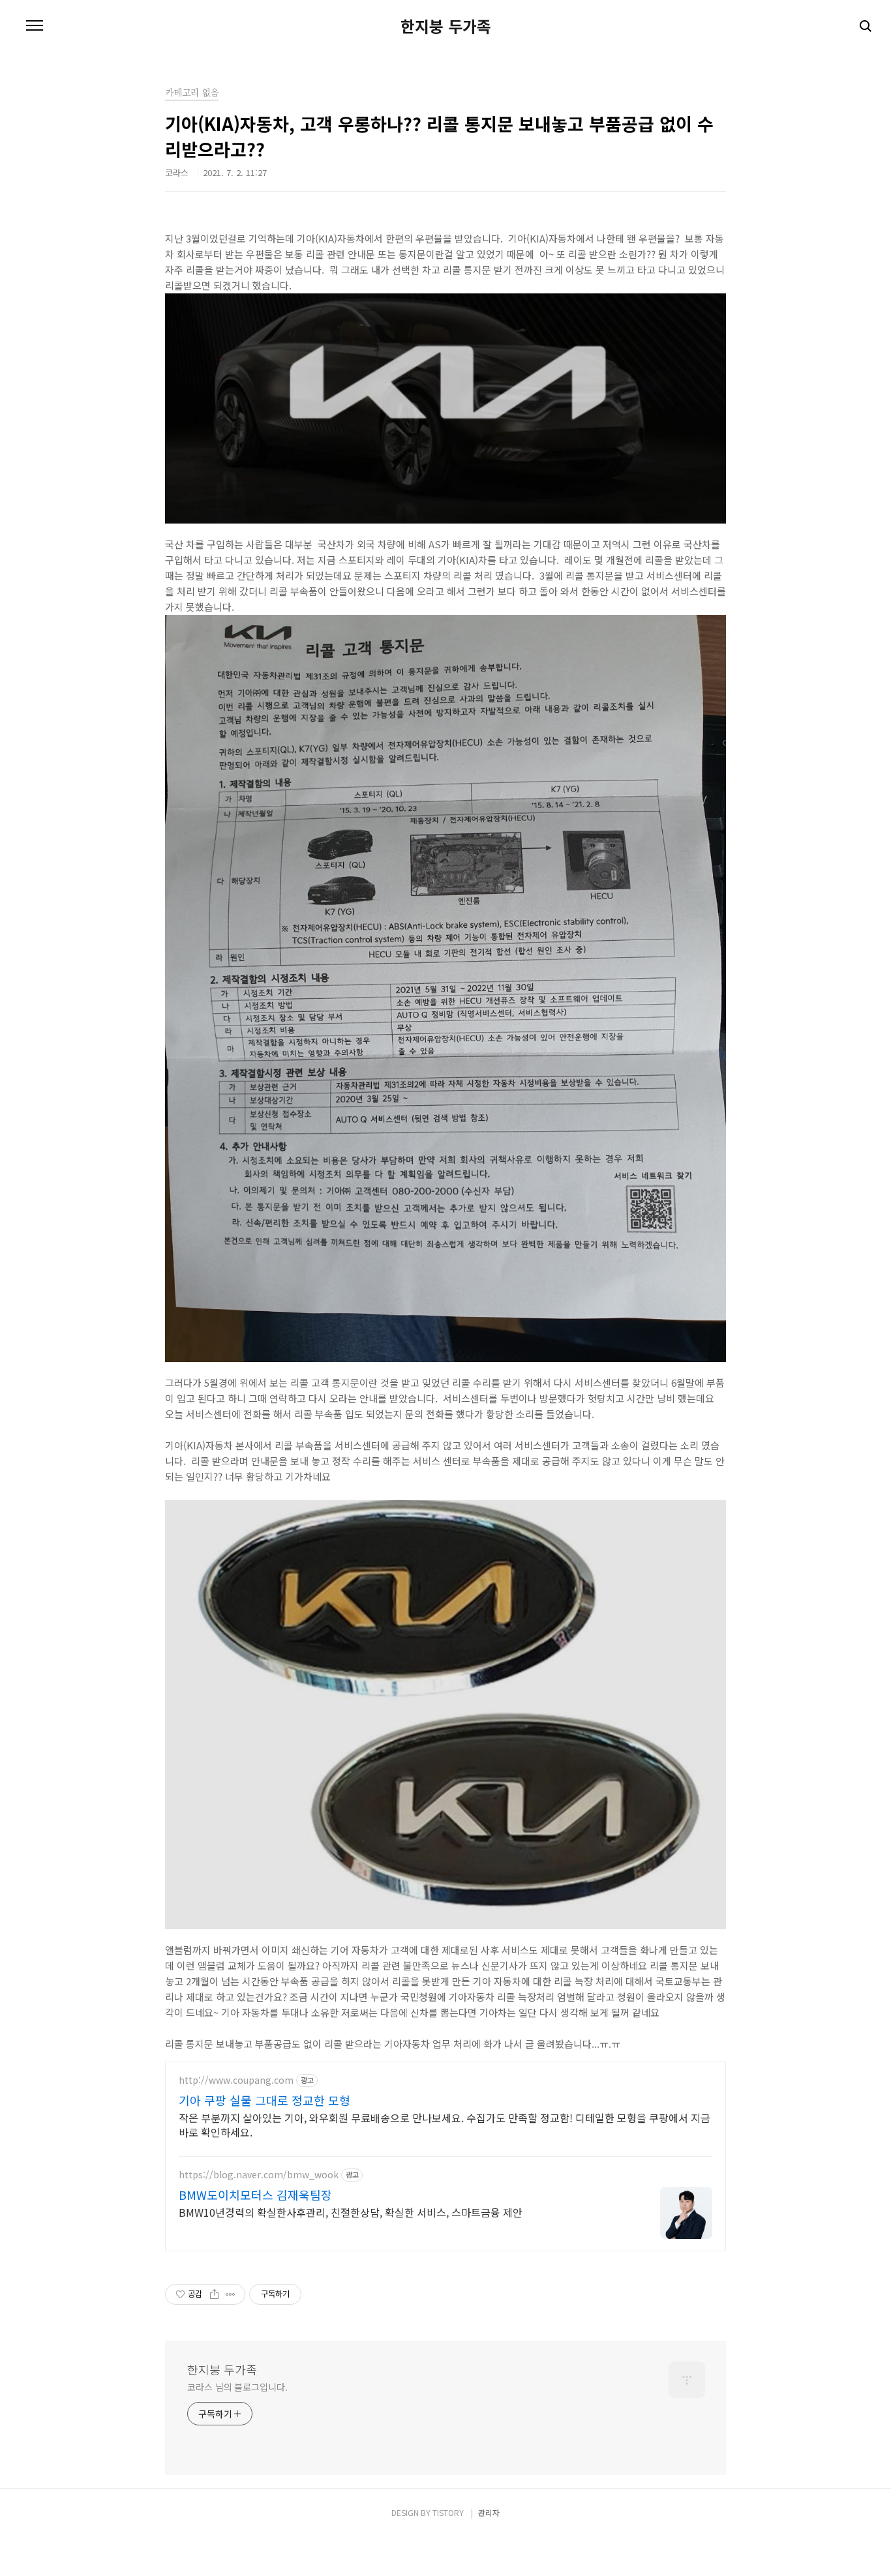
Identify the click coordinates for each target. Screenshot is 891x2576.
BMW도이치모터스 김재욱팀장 (255, 2195)
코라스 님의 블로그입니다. (237, 2387)
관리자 (489, 2512)
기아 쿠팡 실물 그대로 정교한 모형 (264, 2100)
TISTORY (448, 2512)
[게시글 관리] (231, 2294)
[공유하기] (214, 2294)
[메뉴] (35, 26)
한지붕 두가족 (446, 26)
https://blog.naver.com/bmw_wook (259, 2175)
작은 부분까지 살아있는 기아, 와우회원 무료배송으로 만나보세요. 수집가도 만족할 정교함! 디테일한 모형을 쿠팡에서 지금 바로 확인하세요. (445, 2124)
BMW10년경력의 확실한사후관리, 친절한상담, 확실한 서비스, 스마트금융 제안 (351, 2212)
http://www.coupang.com (236, 2080)
